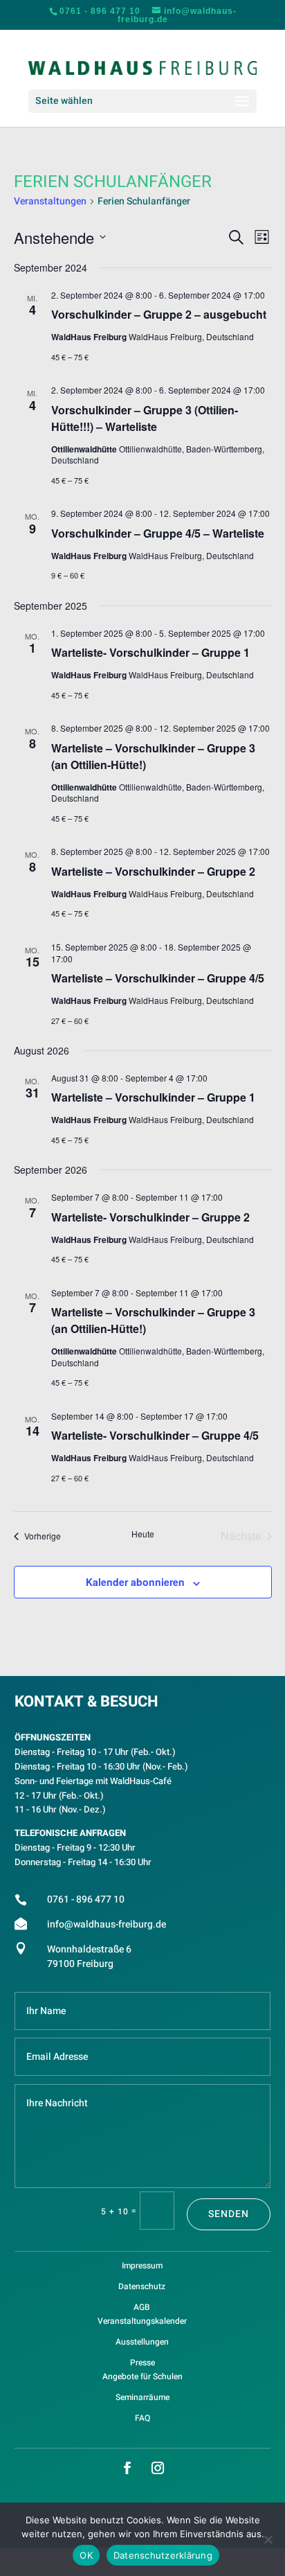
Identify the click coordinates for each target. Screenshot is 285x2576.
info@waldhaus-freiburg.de (107, 1924)
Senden (229, 2214)
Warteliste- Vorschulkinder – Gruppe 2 (150, 1217)
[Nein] (268, 2539)
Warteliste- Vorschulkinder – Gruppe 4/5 (155, 1435)
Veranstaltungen (50, 202)
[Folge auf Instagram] (158, 2468)
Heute (143, 1534)
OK (86, 2555)
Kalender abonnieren (135, 1582)
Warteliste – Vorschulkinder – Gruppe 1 (153, 1097)
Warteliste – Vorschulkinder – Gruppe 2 (153, 871)
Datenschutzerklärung (163, 2555)
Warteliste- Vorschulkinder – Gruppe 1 (150, 652)
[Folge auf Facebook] (127, 2468)
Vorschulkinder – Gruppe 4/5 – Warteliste (158, 533)
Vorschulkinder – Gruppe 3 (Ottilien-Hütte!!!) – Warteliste (145, 418)
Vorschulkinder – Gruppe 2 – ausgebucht (159, 314)
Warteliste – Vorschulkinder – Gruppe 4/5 (158, 978)
